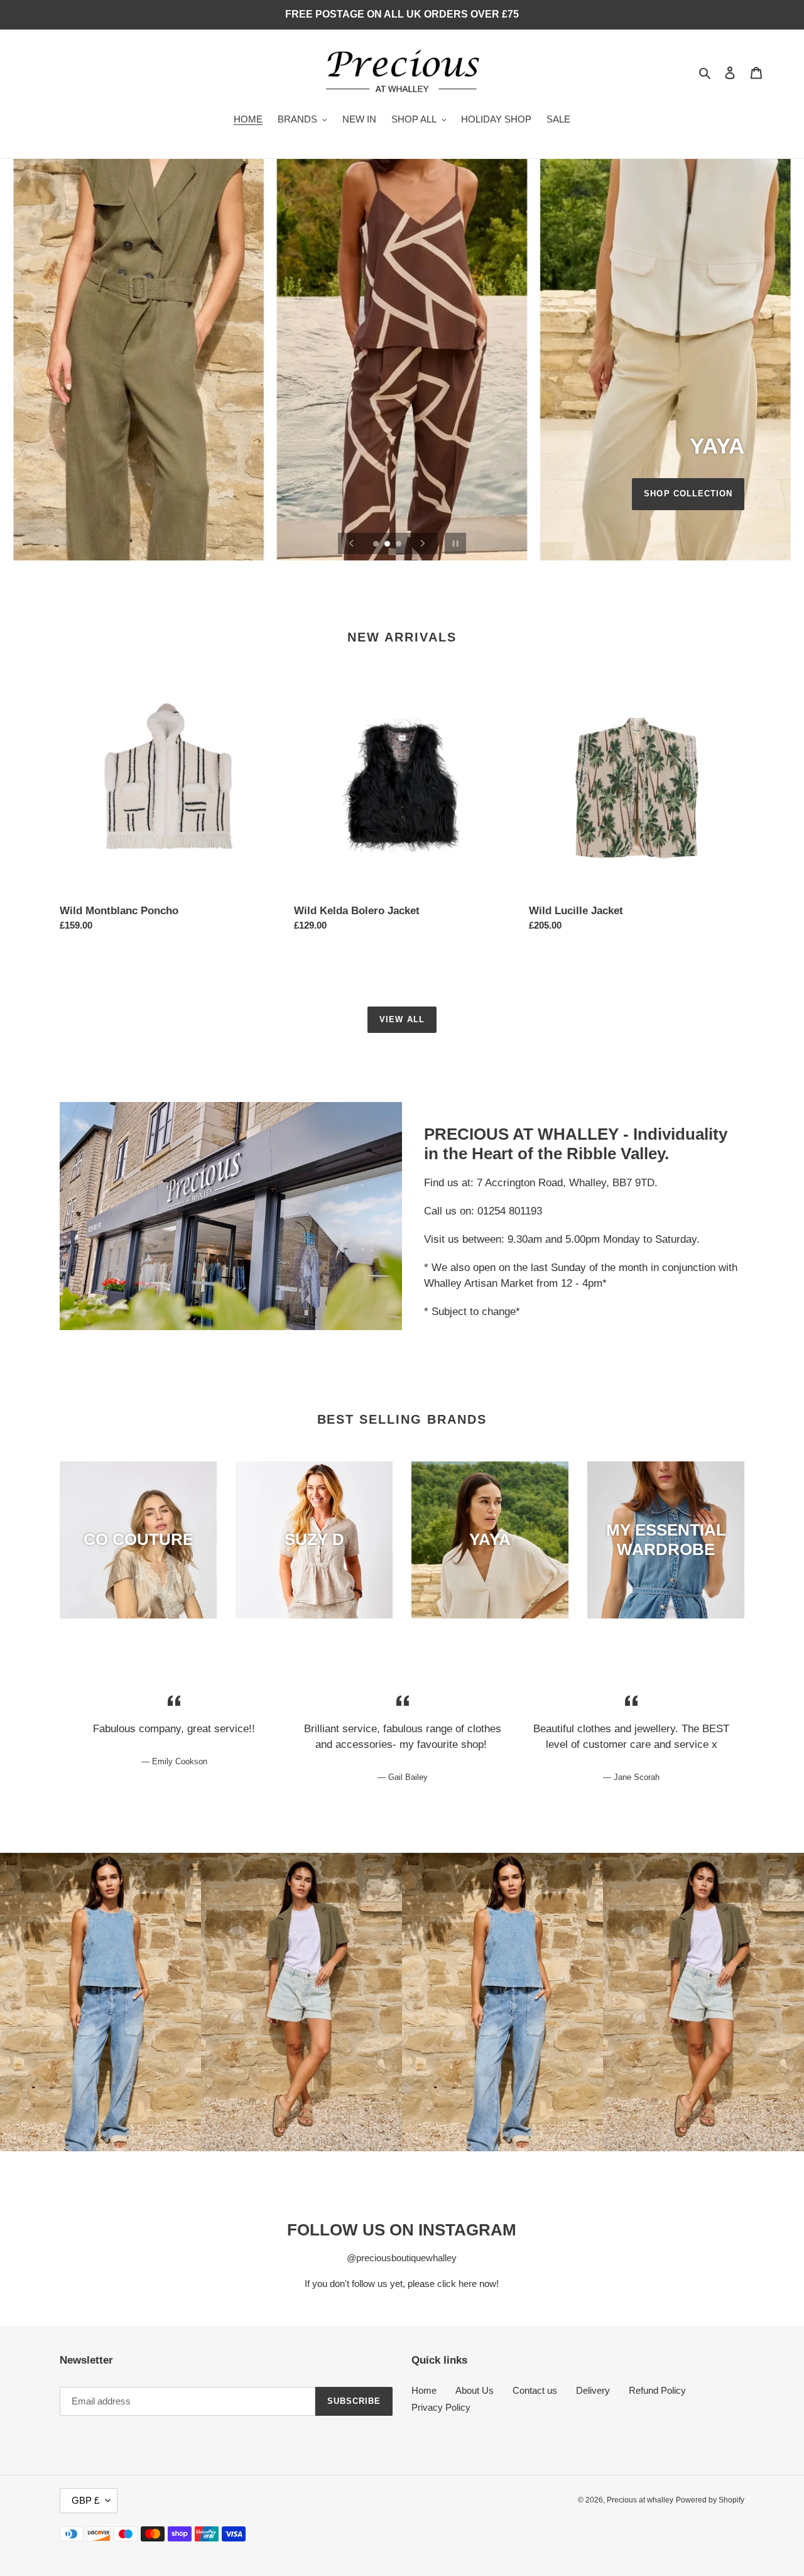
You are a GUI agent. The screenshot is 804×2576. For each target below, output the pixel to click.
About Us (475, 2390)
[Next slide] (423, 543)
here (468, 2284)
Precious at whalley (640, 2500)
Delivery (593, 2390)
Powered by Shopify (710, 2500)
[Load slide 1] (377, 545)
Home (424, 2390)
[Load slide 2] (388, 545)
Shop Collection (688, 494)
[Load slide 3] (399, 545)
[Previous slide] (352, 543)
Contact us (535, 2390)
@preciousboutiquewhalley (402, 2258)
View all (402, 1019)
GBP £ (85, 2500)
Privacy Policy (441, 2407)
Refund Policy (657, 2390)
